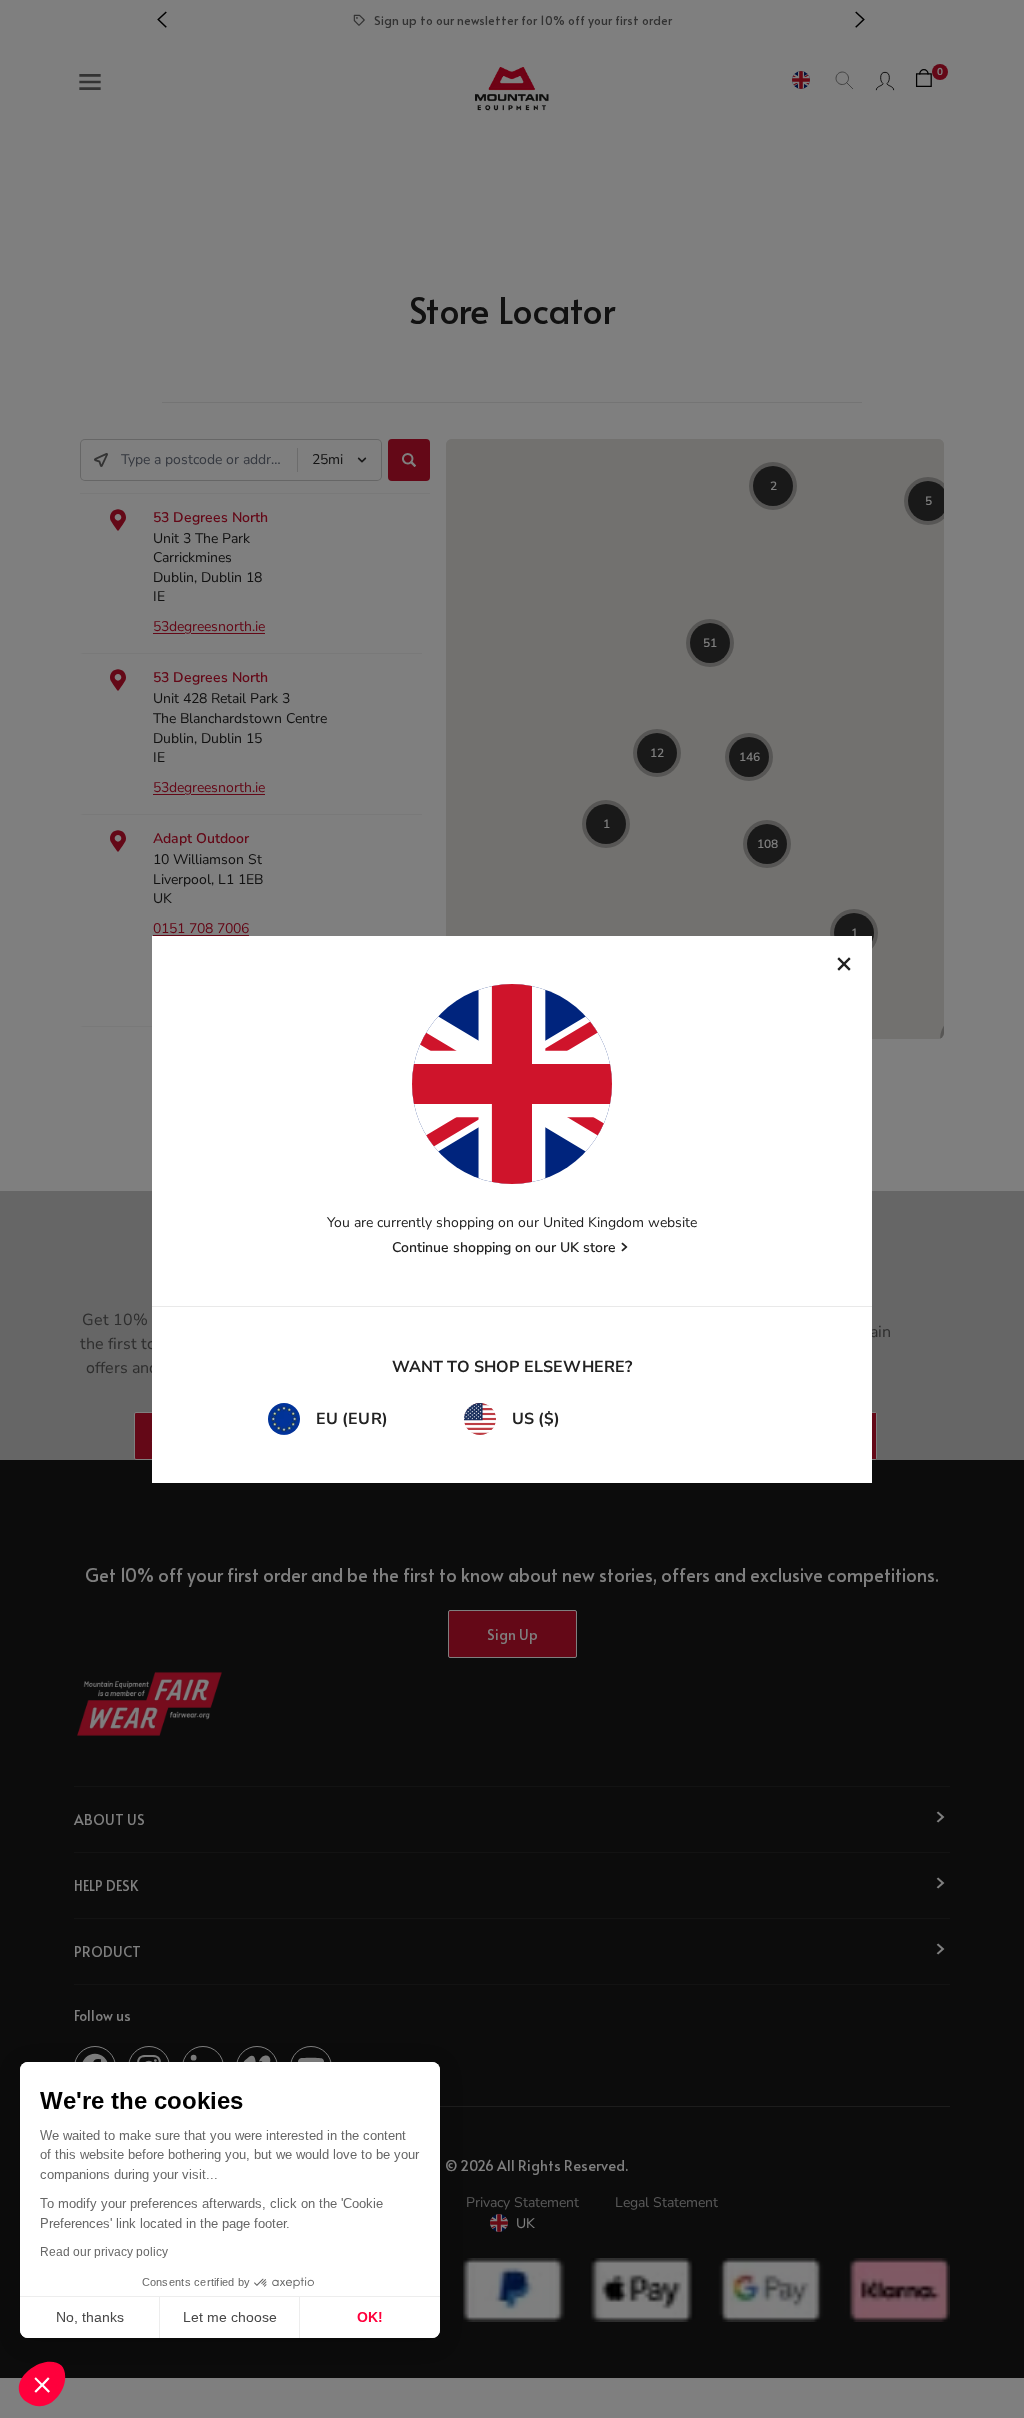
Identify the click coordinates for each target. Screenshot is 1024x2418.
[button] (42, 2384)
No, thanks (90, 2317)
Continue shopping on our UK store (504, 1247)
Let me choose (230, 2317)
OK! (370, 2317)
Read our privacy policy (104, 2252)
